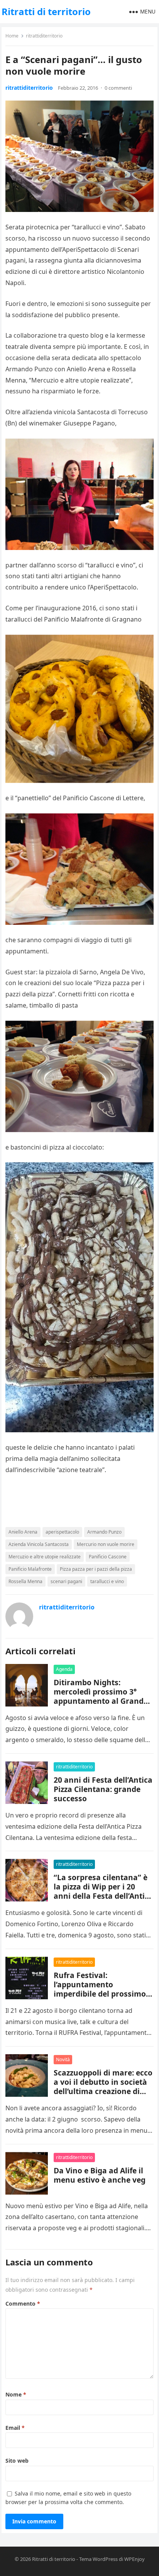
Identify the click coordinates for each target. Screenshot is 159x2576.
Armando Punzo (104, 1532)
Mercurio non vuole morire (106, 1544)
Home (12, 36)
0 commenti (118, 88)
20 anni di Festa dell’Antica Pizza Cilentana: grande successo (103, 1789)
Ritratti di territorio (46, 11)
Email (15, 2428)
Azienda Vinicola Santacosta (39, 1544)
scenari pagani (66, 1581)
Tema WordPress (98, 2559)
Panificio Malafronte (30, 1569)
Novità (63, 2059)
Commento (23, 2304)
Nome (16, 2394)
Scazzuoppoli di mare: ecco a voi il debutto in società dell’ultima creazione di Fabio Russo (103, 2087)
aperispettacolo (62, 1532)
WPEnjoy (134, 2559)
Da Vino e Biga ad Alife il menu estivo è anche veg (100, 2175)
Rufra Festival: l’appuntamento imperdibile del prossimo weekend (100, 1989)
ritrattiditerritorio (44, 36)
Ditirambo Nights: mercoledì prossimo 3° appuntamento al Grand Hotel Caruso (99, 1696)
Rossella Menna (25, 1581)
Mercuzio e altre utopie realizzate (45, 1557)
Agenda (64, 1669)
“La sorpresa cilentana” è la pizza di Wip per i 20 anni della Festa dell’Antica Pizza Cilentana (103, 1891)
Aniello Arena (23, 1532)
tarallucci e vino (107, 1581)
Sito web (17, 2461)
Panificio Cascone (108, 1557)
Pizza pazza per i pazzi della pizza (96, 1569)
